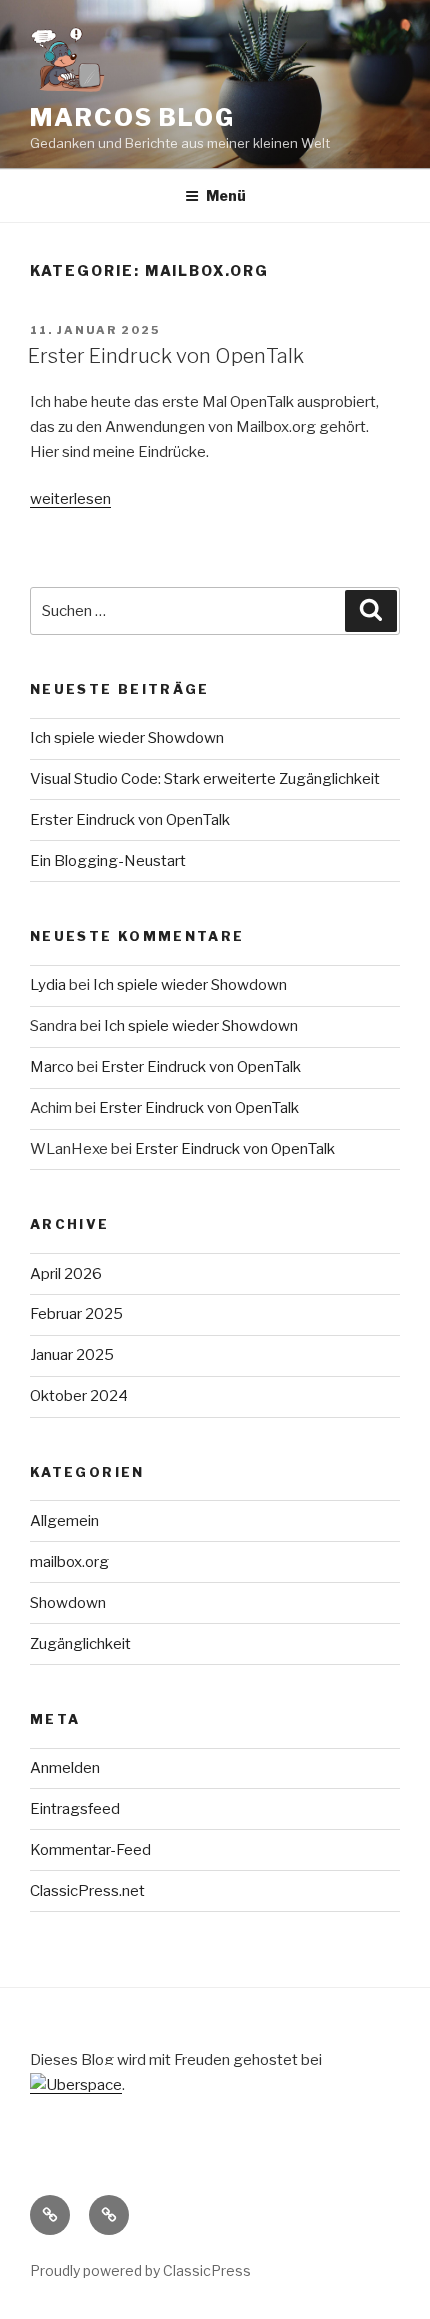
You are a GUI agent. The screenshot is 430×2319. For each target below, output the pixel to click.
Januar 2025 (72, 1355)
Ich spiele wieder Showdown (127, 738)
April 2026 (66, 1274)
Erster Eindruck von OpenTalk (166, 356)
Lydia (48, 985)
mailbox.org (69, 1562)
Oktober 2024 (79, 1396)
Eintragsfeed (75, 1809)
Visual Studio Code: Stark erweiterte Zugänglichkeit (205, 779)
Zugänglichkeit (80, 1644)
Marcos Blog (132, 117)
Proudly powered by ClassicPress (140, 2270)
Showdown (68, 1603)
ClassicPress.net (87, 1891)
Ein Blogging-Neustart (108, 861)
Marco (52, 1067)
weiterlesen (70, 499)
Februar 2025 (76, 1314)
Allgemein (64, 1521)
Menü (226, 195)
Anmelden (65, 1768)
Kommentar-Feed (90, 1850)
